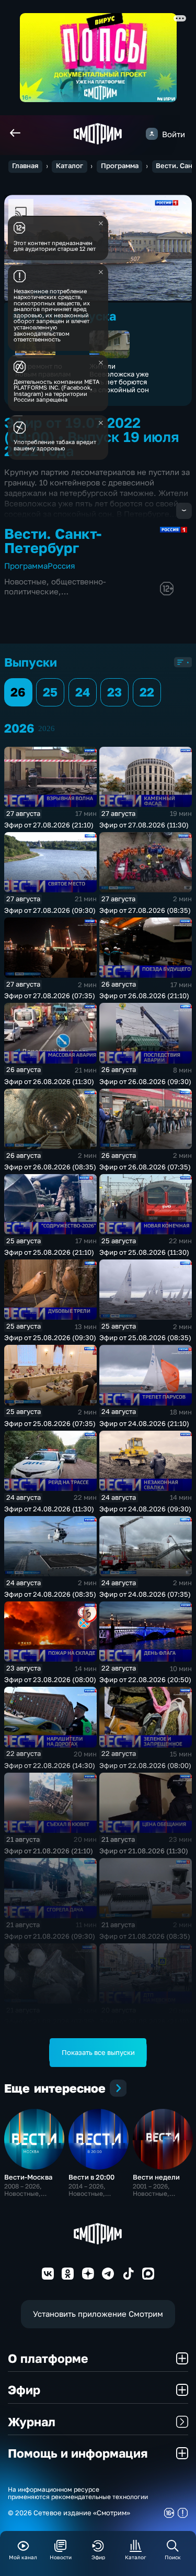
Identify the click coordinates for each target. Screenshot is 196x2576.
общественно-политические (55, 586)
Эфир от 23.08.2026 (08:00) (50, 1679)
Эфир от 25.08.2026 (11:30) (144, 1252)
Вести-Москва (28, 2177)
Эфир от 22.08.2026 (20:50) (145, 1679)
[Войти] (152, 134)
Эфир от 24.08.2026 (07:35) (145, 1594)
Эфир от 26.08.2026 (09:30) (145, 1081)
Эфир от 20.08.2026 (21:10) (144, 2021)
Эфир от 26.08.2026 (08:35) (50, 1167)
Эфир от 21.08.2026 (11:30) (144, 1851)
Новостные (25, 581)
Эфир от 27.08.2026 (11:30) (144, 825)
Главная (25, 166)
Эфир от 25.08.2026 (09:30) (50, 1337)
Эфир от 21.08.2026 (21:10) (49, 1851)
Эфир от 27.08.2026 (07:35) (50, 996)
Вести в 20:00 (91, 2177)
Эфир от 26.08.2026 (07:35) (145, 1167)
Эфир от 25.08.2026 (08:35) (145, 1337)
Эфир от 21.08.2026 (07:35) (49, 2021)
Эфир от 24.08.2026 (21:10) (144, 1423)
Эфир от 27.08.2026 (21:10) (49, 825)
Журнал (32, 2422)
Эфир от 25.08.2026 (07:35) (50, 1423)
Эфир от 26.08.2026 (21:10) (144, 996)
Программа (120, 166)
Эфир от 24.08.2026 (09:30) (145, 1509)
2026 (47, 728)
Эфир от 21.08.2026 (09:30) (50, 1936)
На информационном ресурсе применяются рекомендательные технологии (78, 2494)
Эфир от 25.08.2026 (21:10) (49, 1252)
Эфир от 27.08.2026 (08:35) (145, 910)
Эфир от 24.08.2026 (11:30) (49, 1509)
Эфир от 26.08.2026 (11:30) (49, 1081)
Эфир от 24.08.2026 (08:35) (50, 1594)
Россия (61, 566)
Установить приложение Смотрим (98, 2314)
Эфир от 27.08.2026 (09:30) (50, 910)
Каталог (70, 166)
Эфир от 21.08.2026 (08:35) (145, 1936)
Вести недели (156, 2177)
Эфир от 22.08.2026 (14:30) (50, 1765)
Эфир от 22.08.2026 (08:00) (145, 1765)
